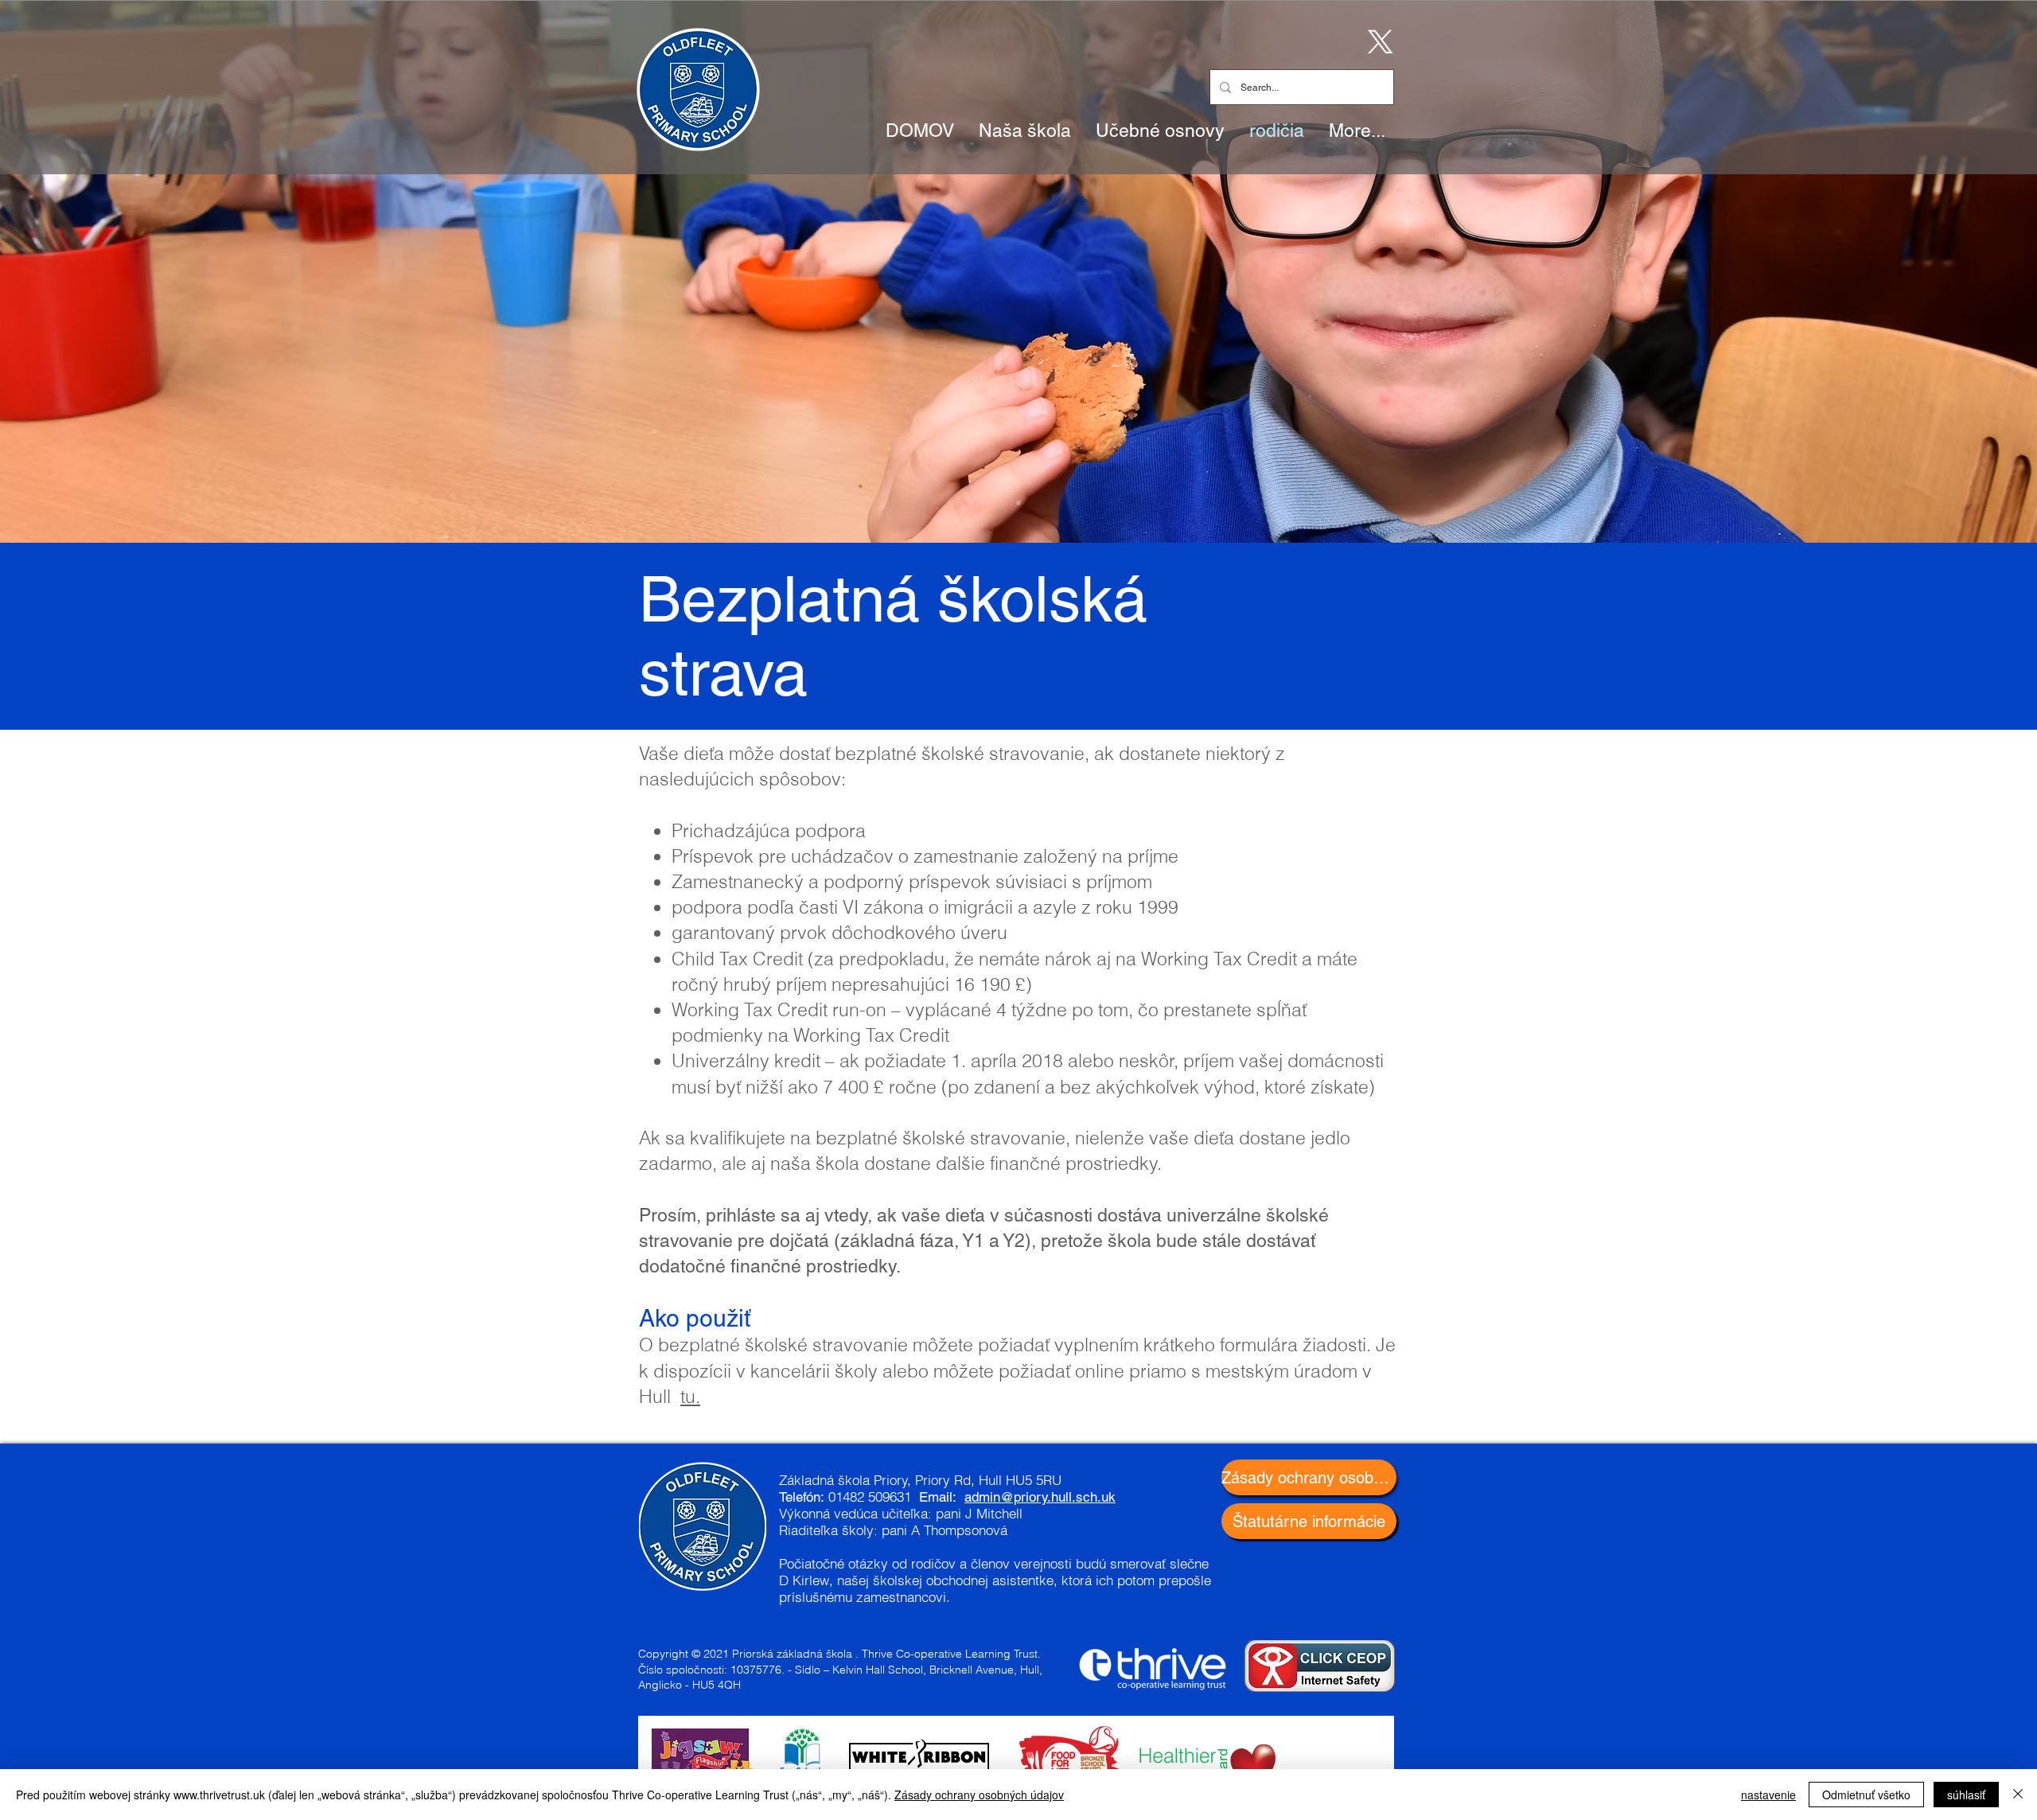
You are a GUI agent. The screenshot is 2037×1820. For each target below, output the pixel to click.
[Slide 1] (1018, 503)
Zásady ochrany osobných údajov (979, 1795)
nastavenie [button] (1768, 1795)
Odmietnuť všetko (1866, 1795)
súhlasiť (1966, 1795)
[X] (1377, 41)
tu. (690, 1396)
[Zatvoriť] (2018, 1795)
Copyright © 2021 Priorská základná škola (745, 1654)
